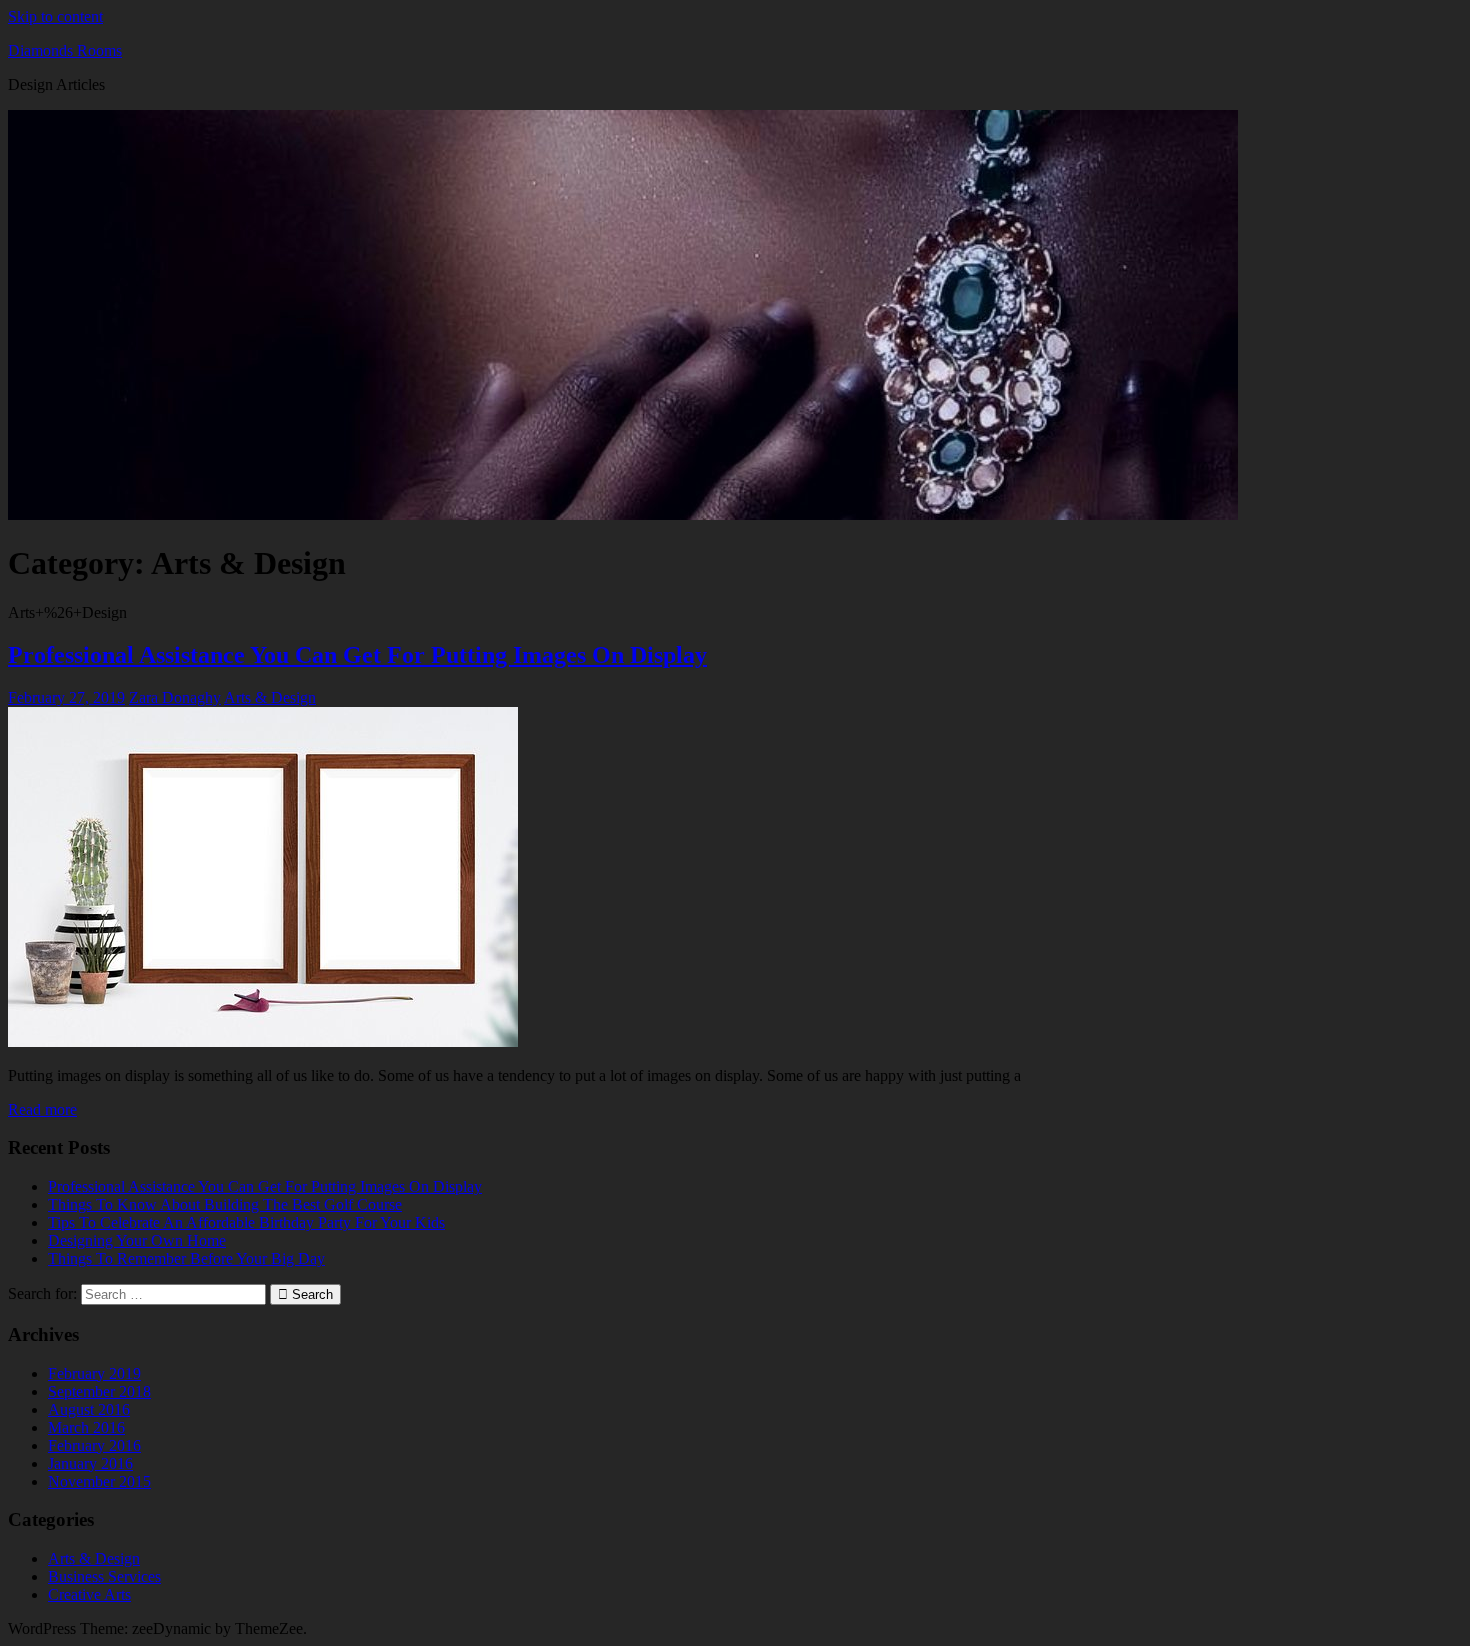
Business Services (104, 1576)
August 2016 (89, 1409)
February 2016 (94, 1445)
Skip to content (55, 16)
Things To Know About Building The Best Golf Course (225, 1204)
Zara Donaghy (175, 697)
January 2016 (90, 1463)
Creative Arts (89, 1594)
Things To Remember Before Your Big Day (186, 1258)
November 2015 (99, 1481)
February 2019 (94, 1373)
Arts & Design (270, 697)
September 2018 (99, 1391)
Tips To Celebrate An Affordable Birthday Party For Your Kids (246, 1222)
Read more (42, 1109)
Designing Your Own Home (137, 1240)
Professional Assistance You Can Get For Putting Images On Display (357, 655)
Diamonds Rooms (65, 50)
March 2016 (86, 1427)
